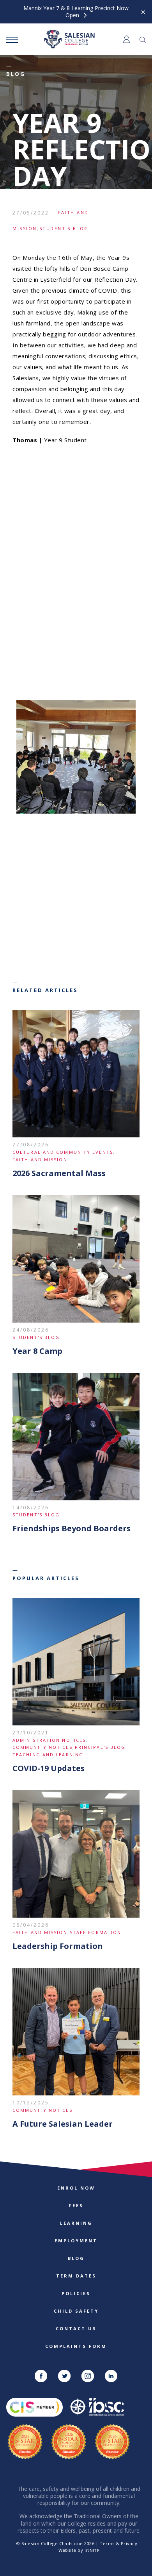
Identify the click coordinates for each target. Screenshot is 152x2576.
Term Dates (76, 2276)
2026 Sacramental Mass (59, 1173)
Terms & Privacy (118, 2543)
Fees (76, 2205)
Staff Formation (96, 1932)
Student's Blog (64, 228)
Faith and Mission (40, 1159)
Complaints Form (76, 2346)
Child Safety (76, 2311)
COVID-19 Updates (49, 1768)
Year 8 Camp (37, 1351)
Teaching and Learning (48, 1755)
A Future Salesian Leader (63, 2124)
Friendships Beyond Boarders (72, 1528)
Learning (76, 2223)
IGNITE (92, 2550)
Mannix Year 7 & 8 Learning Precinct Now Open (76, 12)
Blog (76, 2258)
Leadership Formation (58, 1946)
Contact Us (76, 2328)
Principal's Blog (100, 1747)
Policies (76, 2293)
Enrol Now (76, 2188)
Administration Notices (49, 1740)
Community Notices (42, 1747)
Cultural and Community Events (63, 1152)
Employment (76, 2241)
